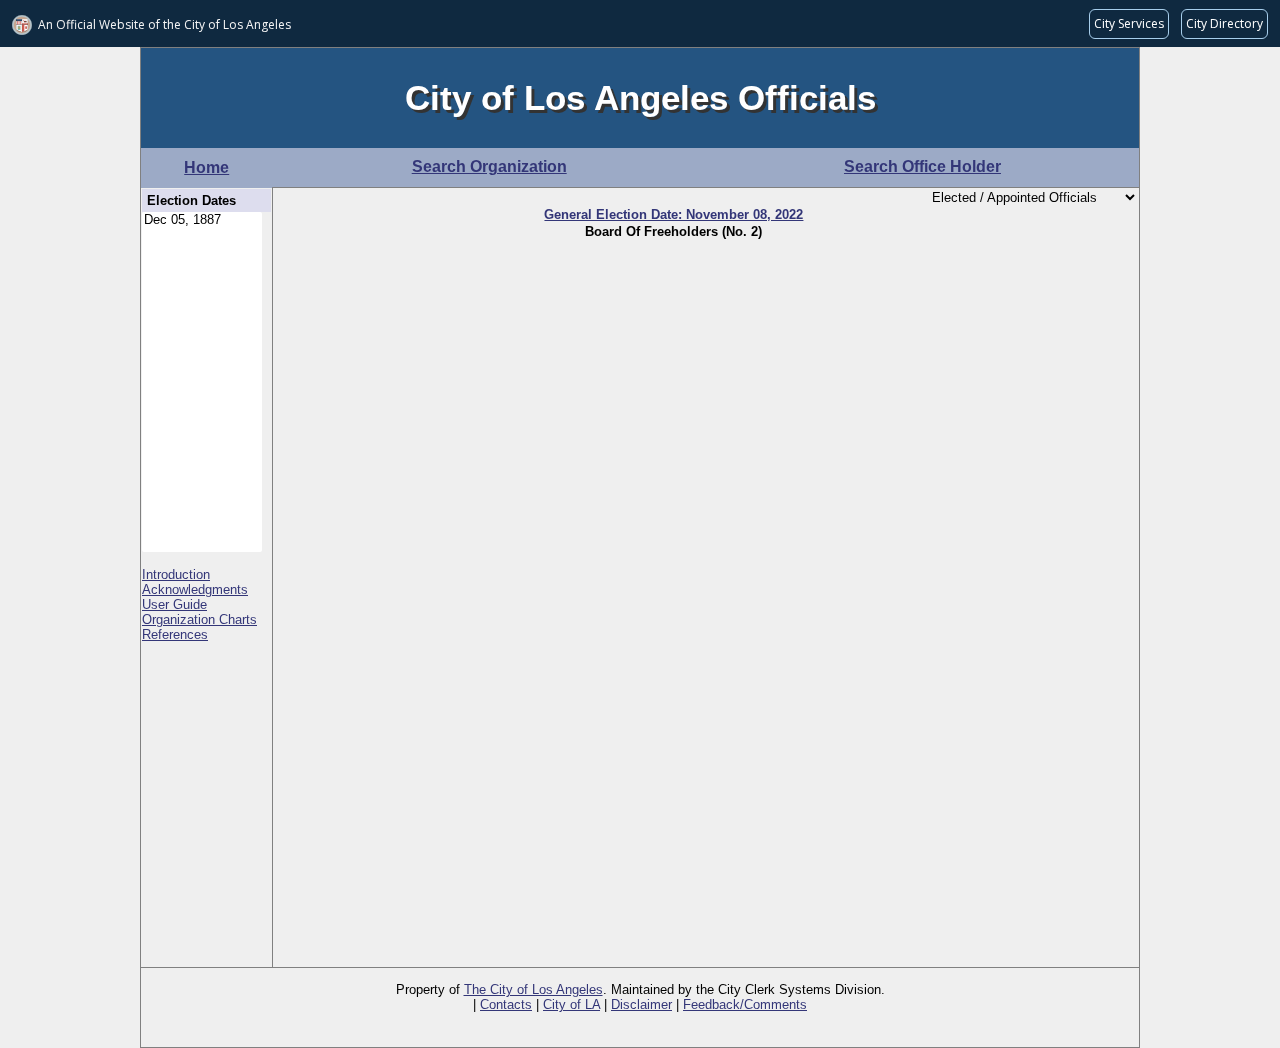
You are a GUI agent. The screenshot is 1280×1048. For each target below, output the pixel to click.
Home (206, 167)
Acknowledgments (195, 589)
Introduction (176, 574)
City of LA (571, 1004)
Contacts (506, 1004)
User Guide (174, 604)
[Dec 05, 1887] (202, 220)
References (175, 634)
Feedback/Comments (745, 1004)
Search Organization (489, 166)
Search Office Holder (922, 166)
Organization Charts (199, 619)
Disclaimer (641, 1004)
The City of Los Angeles (533, 989)
